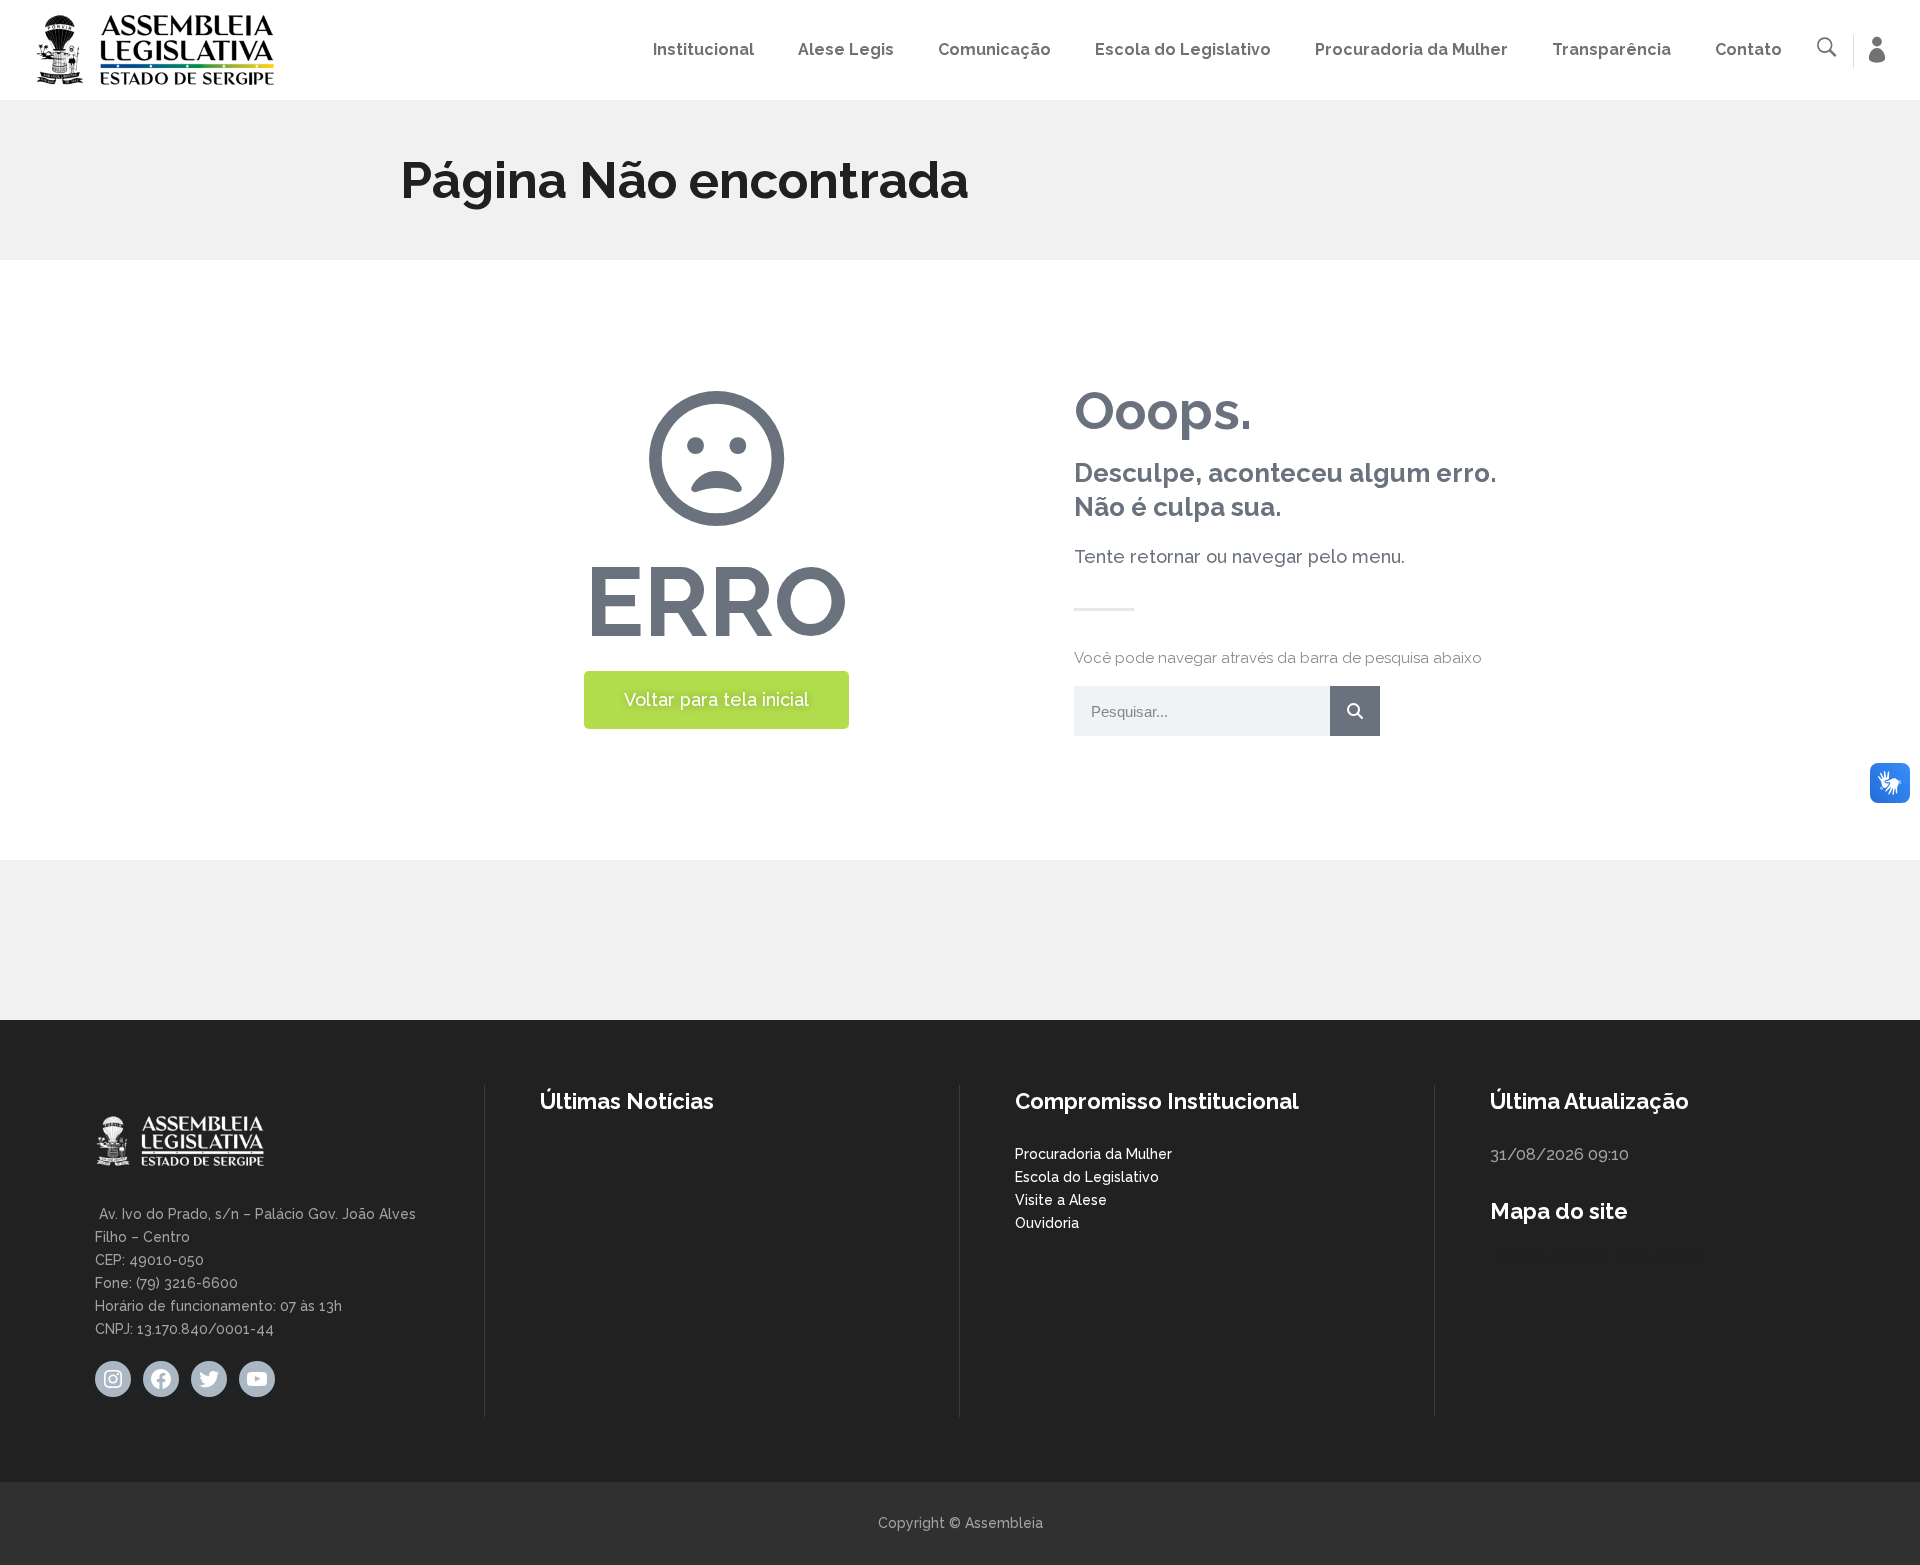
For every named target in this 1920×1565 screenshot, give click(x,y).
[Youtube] (257, 1379)
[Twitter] (209, 1379)
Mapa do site (1559, 1211)
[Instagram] (113, 1379)
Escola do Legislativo (1087, 1177)
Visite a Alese (1061, 1200)
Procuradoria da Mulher (1093, 1154)
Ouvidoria (1047, 1223)
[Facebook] (161, 1379)
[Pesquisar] (1355, 711)
